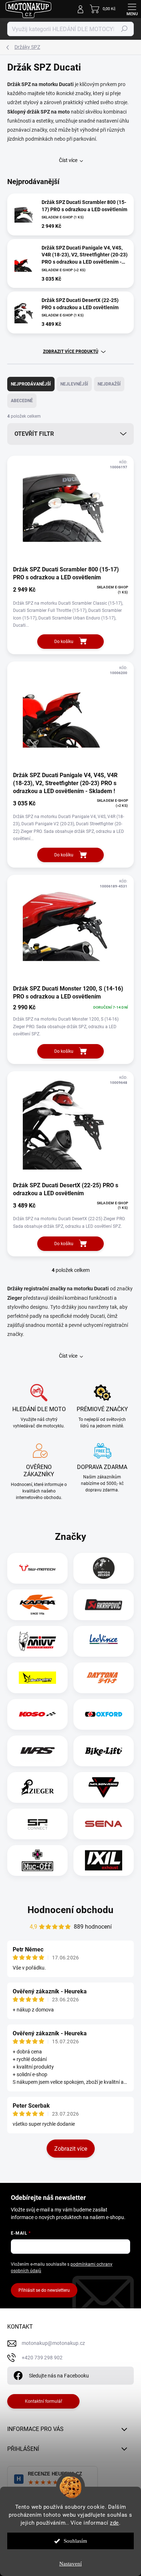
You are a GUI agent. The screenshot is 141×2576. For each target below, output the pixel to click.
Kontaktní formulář (44, 2401)
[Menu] (132, 9)
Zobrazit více (71, 2149)
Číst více (68, 160)
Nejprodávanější (31, 384)
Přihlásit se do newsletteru (44, 2290)
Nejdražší (109, 384)
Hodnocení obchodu (70, 1910)
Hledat (124, 29)
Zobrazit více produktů (71, 352)
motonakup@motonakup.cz (53, 2343)
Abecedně (22, 401)
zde (114, 2523)
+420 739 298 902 (42, 2358)
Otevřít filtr (34, 434)
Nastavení (70, 2564)
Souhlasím (75, 2541)
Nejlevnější (74, 384)
